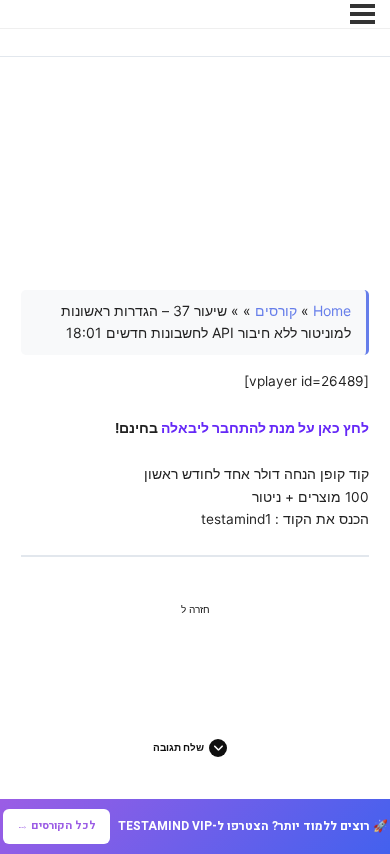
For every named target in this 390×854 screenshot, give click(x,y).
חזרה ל (195, 609)
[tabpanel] (195, 410)
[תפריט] (362, 14)
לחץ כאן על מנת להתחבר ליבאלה (265, 428)
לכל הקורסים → (56, 825)
